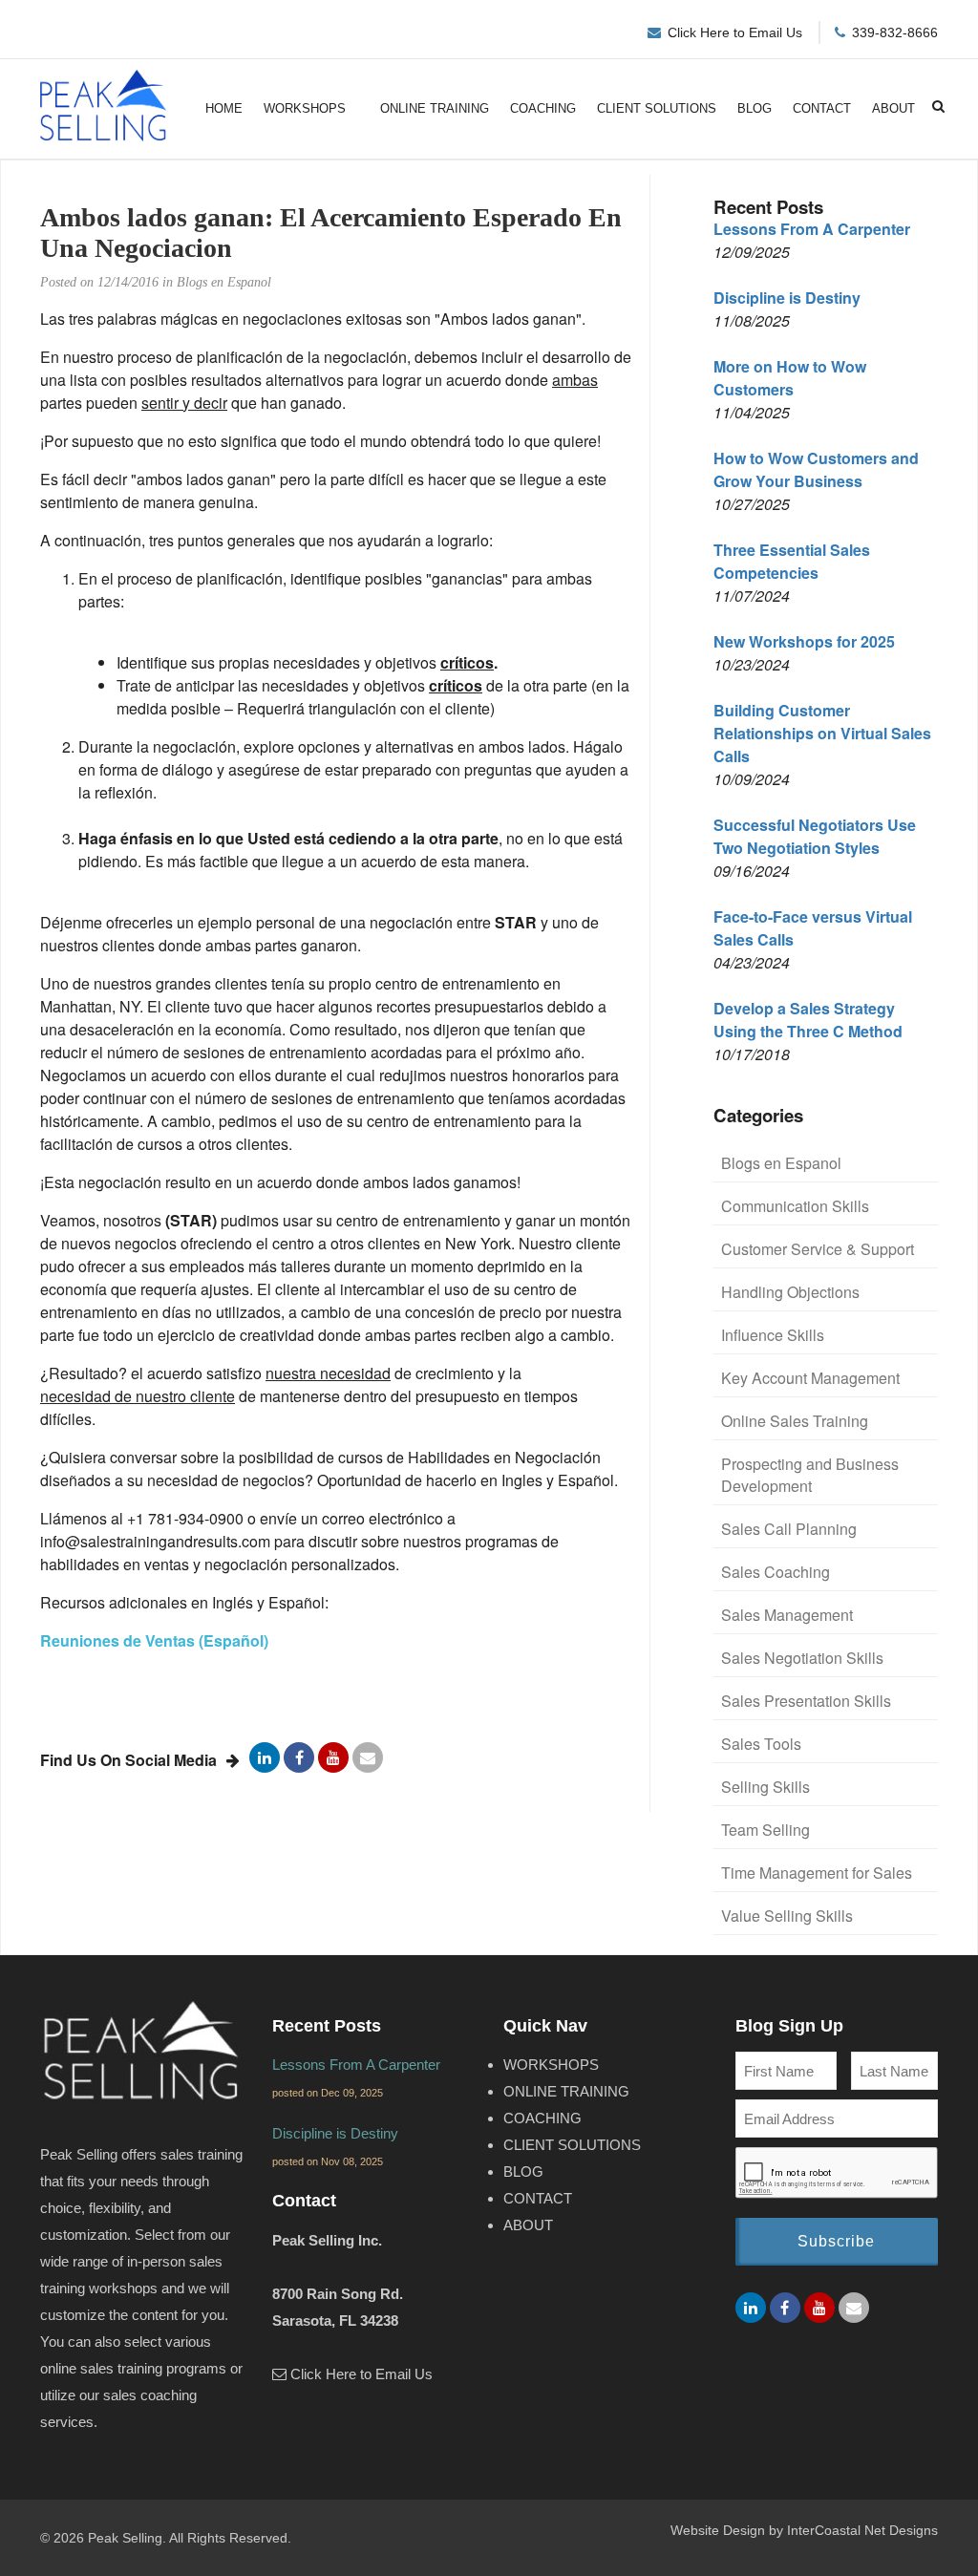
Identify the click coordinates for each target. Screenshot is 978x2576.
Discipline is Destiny (787, 298)
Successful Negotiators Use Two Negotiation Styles (815, 836)
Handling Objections (790, 1292)
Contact (822, 108)
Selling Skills (765, 1787)
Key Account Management (810, 1378)
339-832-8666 (895, 32)
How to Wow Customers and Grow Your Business (816, 469)
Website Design (718, 2530)
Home (224, 108)
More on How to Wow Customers (790, 378)
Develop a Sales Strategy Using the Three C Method (808, 1020)
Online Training (435, 108)
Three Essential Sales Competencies (792, 561)
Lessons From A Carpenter (812, 229)
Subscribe (836, 2241)
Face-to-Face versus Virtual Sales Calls (813, 928)
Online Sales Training (795, 1421)
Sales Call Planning (789, 1529)
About (893, 108)
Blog (755, 108)
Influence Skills (773, 1335)
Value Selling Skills (787, 1916)
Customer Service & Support (818, 1249)
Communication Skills (795, 1206)
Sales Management (787, 1615)
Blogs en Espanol (781, 1163)
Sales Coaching (776, 1572)
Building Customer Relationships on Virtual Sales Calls (822, 733)
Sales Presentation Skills (806, 1701)
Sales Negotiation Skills (802, 1658)
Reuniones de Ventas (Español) (154, 1640)
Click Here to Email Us (735, 32)
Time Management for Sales (817, 1873)
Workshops (305, 108)
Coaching (543, 108)
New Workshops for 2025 (804, 641)
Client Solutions (657, 108)
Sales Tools (761, 1744)
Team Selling (765, 1830)
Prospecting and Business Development (810, 1475)
